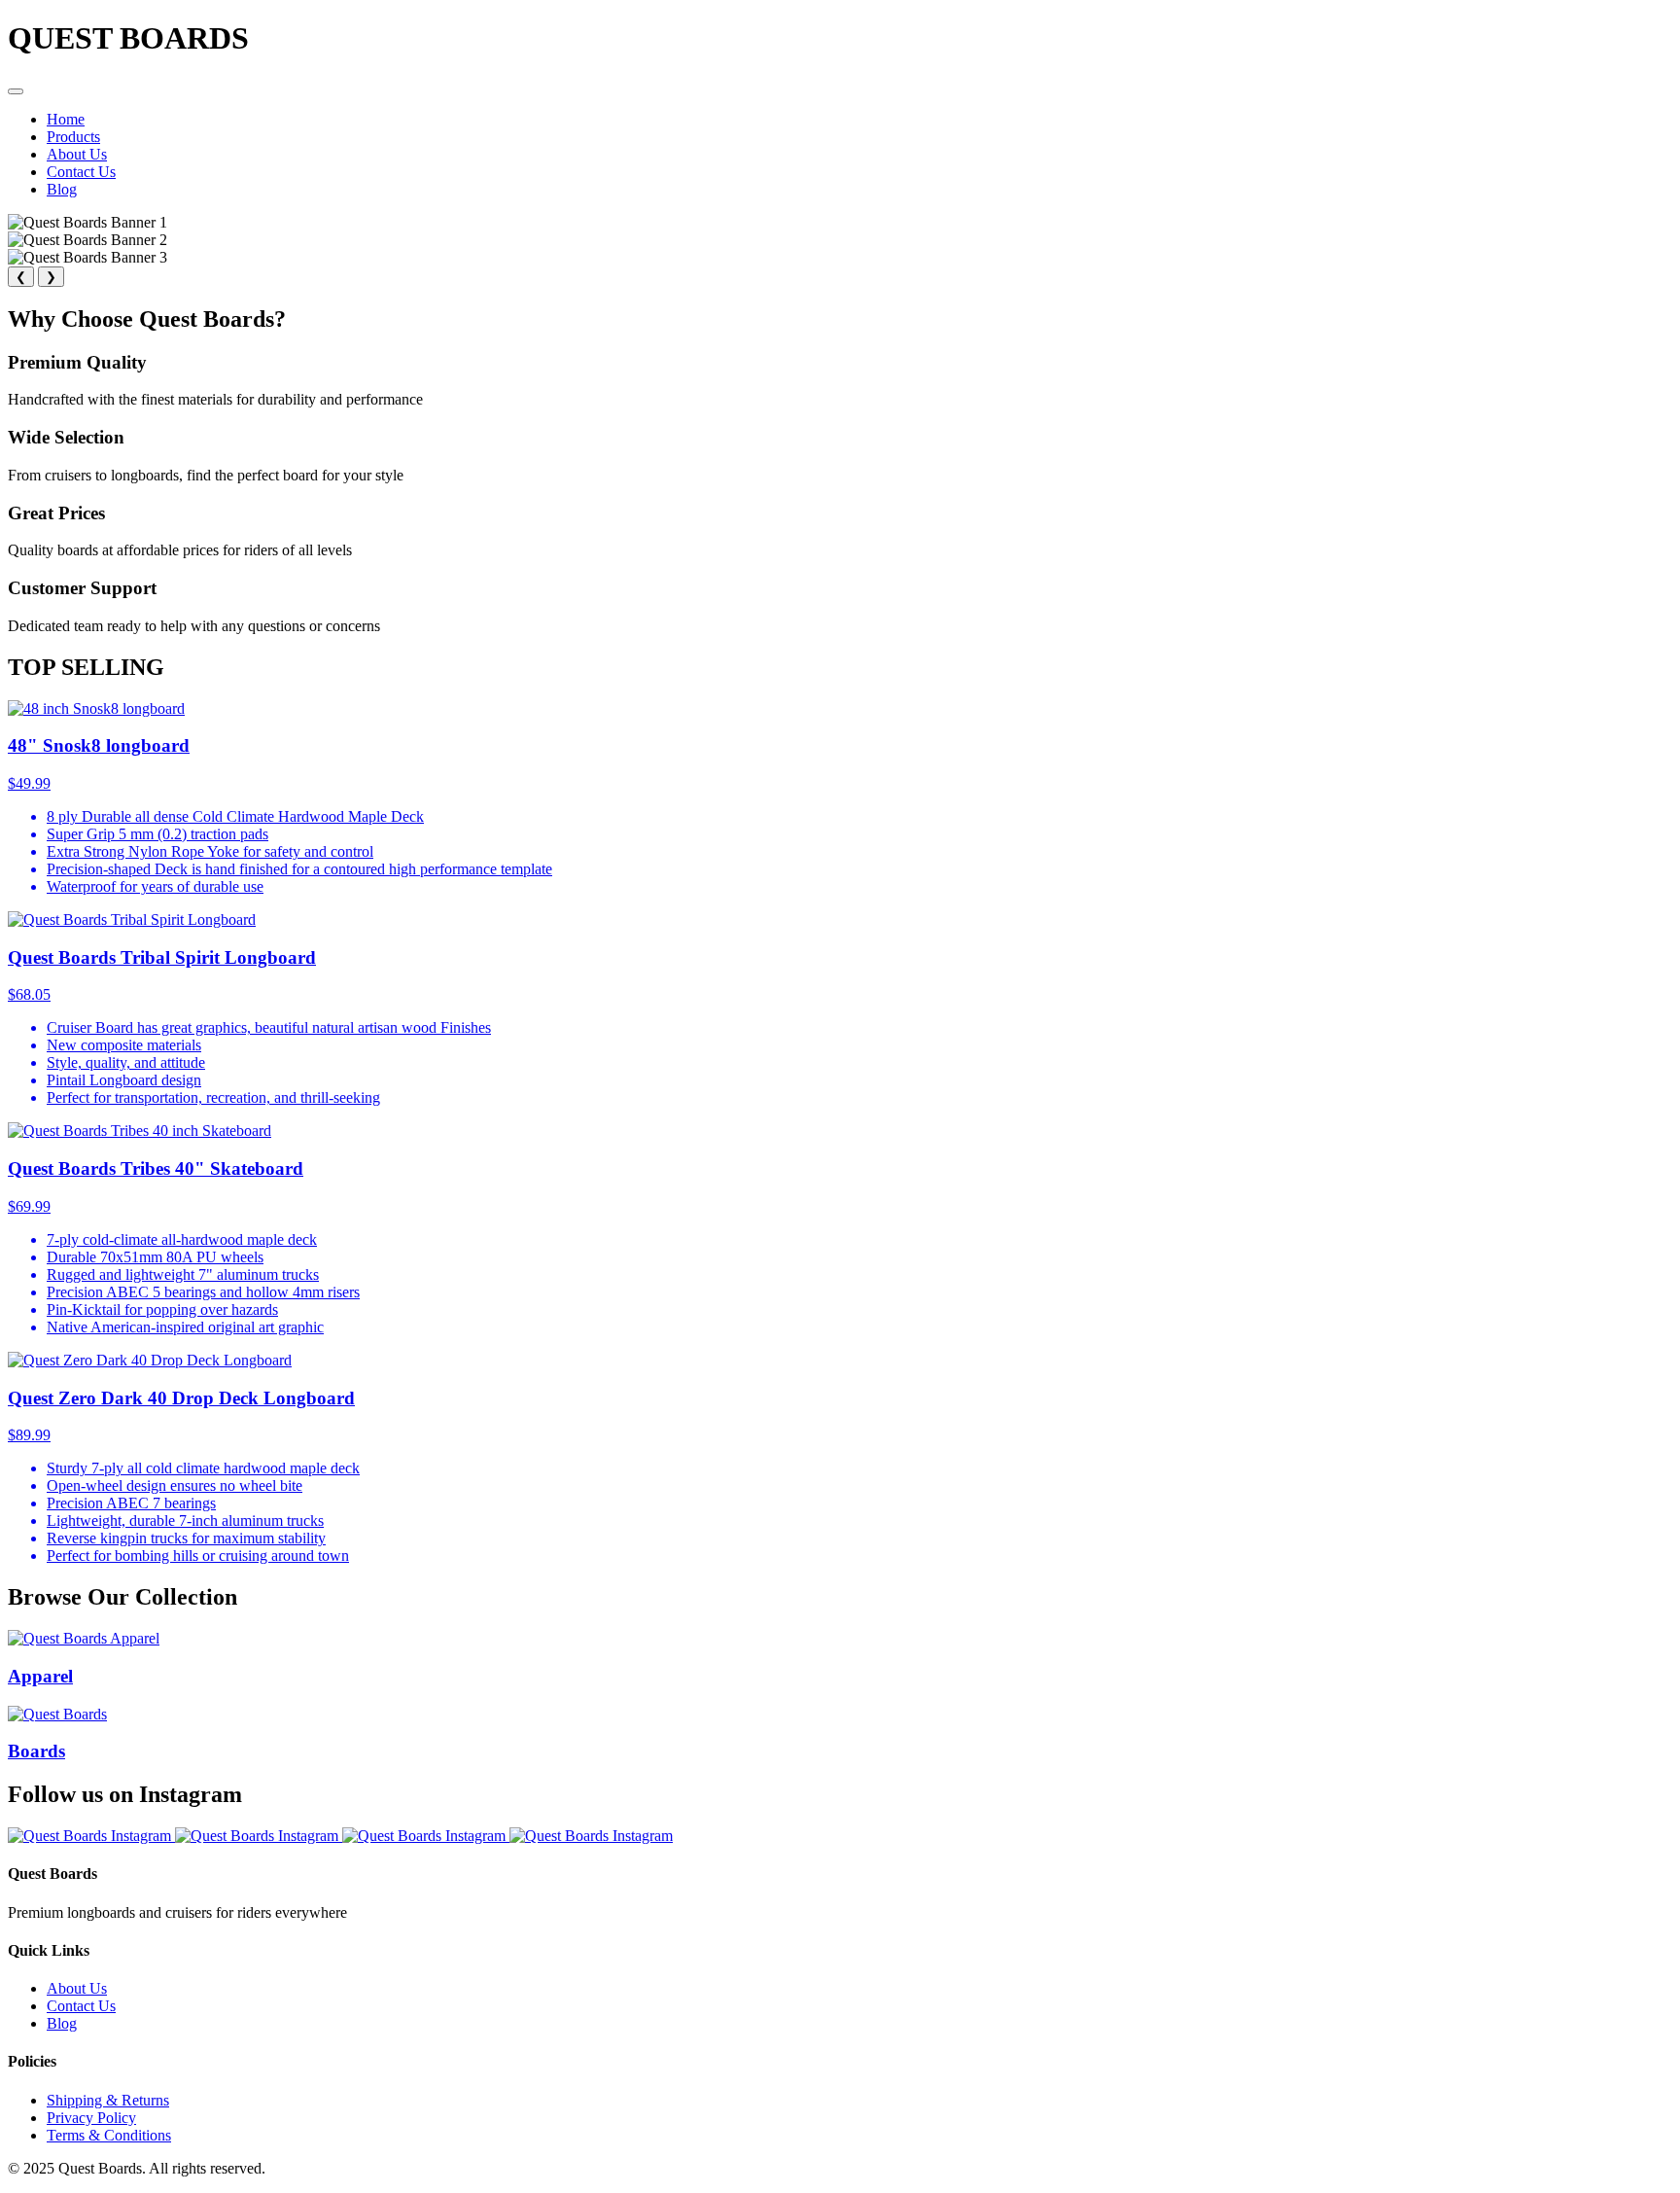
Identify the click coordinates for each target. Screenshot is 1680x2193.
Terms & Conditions (109, 2135)
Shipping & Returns (108, 2100)
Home (66, 119)
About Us (77, 154)
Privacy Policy (91, 2118)
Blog (62, 189)
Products (73, 137)
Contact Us (81, 172)
